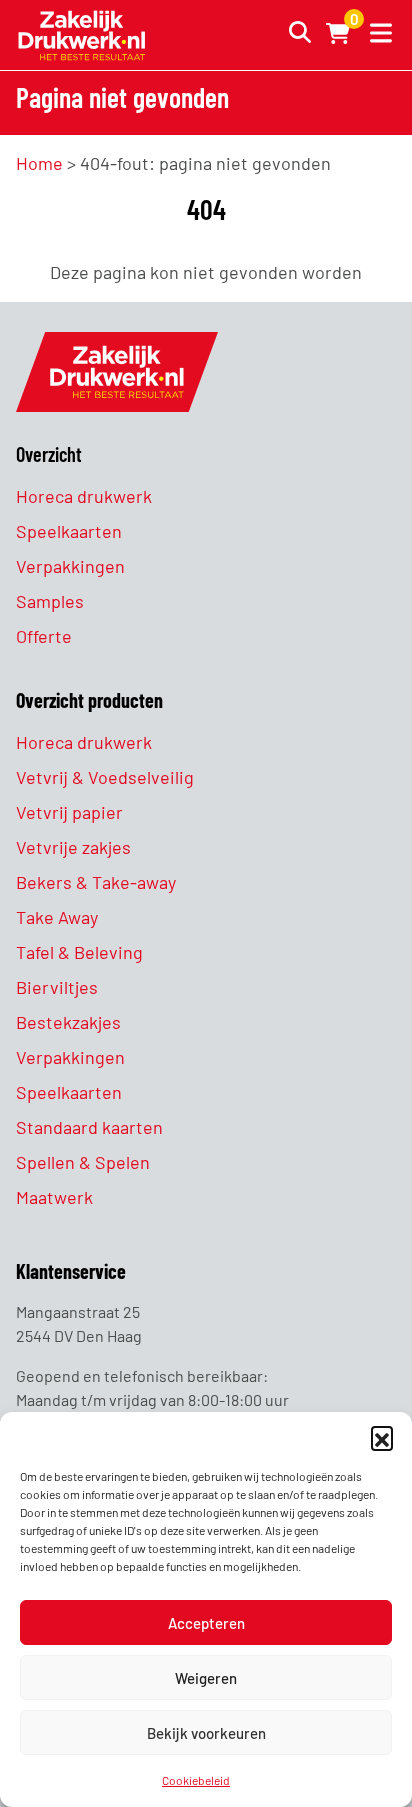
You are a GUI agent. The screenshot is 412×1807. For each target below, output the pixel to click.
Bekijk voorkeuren (206, 1733)
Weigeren (206, 1678)
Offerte (44, 636)
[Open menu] (377, 35)
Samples (50, 601)
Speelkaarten (69, 531)
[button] (382, 1437)
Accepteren (206, 1623)
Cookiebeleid (196, 1780)
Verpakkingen (70, 566)
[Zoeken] (294, 35)
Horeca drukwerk (84, 496)
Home (39, 163)
